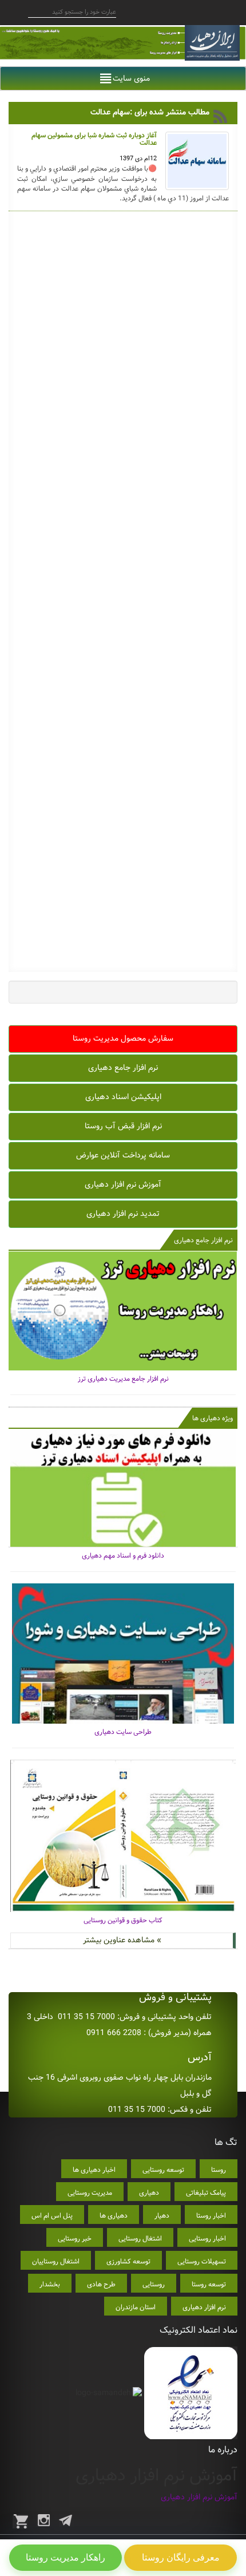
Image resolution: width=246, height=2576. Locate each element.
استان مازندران (136, 2307)
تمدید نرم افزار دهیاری (123, 1214)
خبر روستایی (75, 2239)
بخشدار (50, 2284)
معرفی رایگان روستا (181, 2557)
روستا (219, 2170)
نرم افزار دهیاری (204, 2307)
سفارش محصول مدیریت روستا (123, 1038)
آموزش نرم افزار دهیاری (123, 1184)
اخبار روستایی (207, 2239)
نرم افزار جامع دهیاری (123, 1068)
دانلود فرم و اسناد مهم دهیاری (123, 1556)
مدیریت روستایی (90, 2193)
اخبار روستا (211, 2216)
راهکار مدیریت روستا (66, 2557)
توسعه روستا (209, 2284)
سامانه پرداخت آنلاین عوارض (123, 1155)
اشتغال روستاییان (56, 2261)
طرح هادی (101, 2284)
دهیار (162, 2216)
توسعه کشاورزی (128, 2261)
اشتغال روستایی (140, 2239)
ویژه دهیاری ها (213, 1418)
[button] (131, 78)
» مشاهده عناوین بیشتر (122, 1940)
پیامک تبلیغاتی (206, 2193)
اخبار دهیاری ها (94, 2170)
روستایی (154, 2284)
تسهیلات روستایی (202, 2261)
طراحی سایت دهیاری (123, 1732)
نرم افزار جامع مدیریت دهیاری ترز (123, 1379)
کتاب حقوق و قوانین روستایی (123, 1920)
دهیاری (149, 2193)
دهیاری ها (114, 2216)
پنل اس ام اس (52, 2216)
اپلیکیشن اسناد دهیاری (123, 1097)
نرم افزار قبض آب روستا (123, 1126)
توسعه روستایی (163, 2170)
